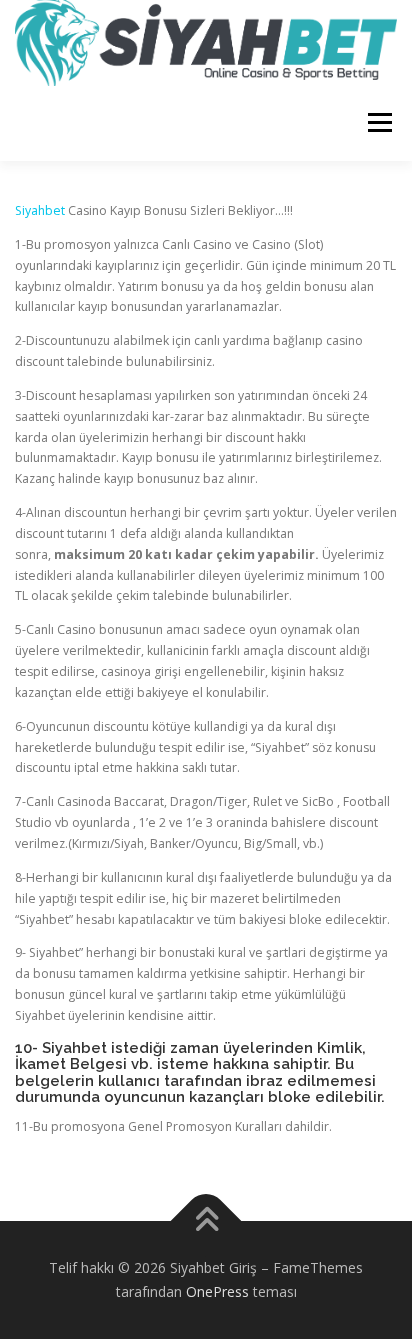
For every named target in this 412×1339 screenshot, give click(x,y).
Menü (378, 123)
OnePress (217, 1291)
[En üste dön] (206, 1221)
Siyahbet (40, 210)
